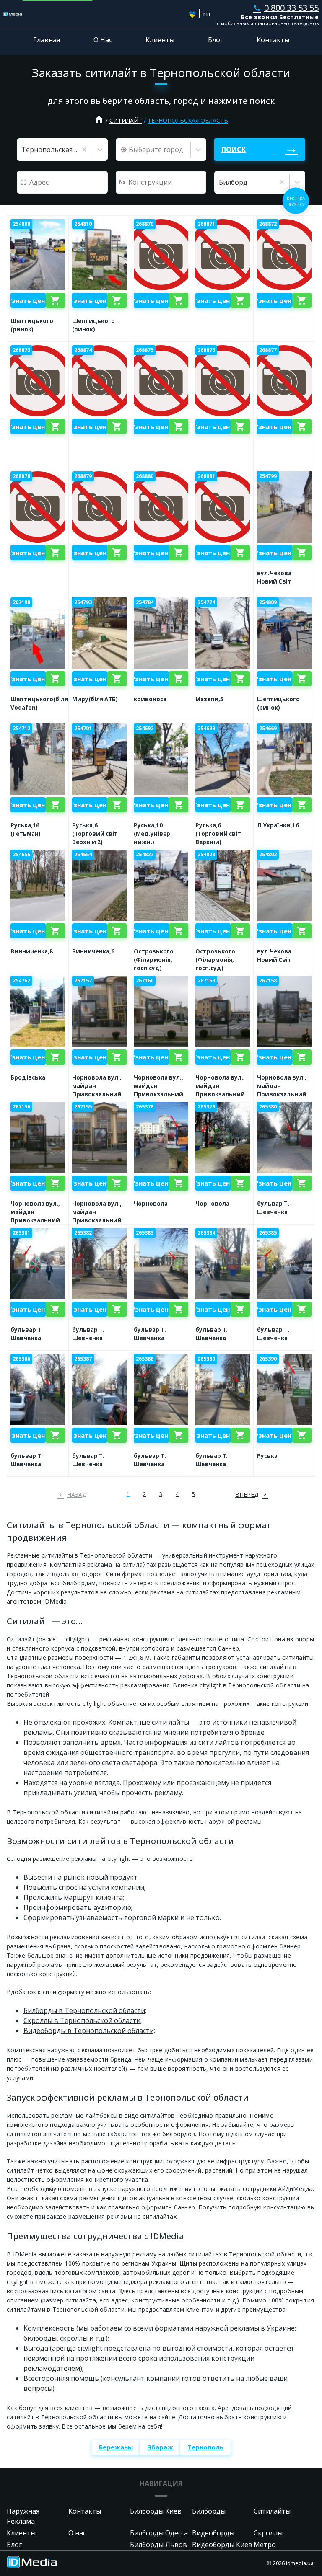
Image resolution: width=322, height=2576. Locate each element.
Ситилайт (126, 120)
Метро (265, 2545)
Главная (47, 40)
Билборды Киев (156, 2511)
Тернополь (205, 2447)
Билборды (209, 2511)
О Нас (103, 40)
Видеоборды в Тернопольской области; (89, 2031)
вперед (247, 1495)
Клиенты (160, 40)
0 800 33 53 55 (286, 8)
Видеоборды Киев (222, 2545)
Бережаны (116, 2447)
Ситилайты (272, 2511)
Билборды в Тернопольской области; (85, 2010)
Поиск (234, 150)
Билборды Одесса (159, 2533)
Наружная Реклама (23, 2516)
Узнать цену (28, 300)
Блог (216, 40)
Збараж (160, 2447)
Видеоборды (213, 2533)
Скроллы (268, 2533)
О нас (77, 2533)
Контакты (273, 40)
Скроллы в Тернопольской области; (83, 2020)
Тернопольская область (188, 120)
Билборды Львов (158, 2545)
